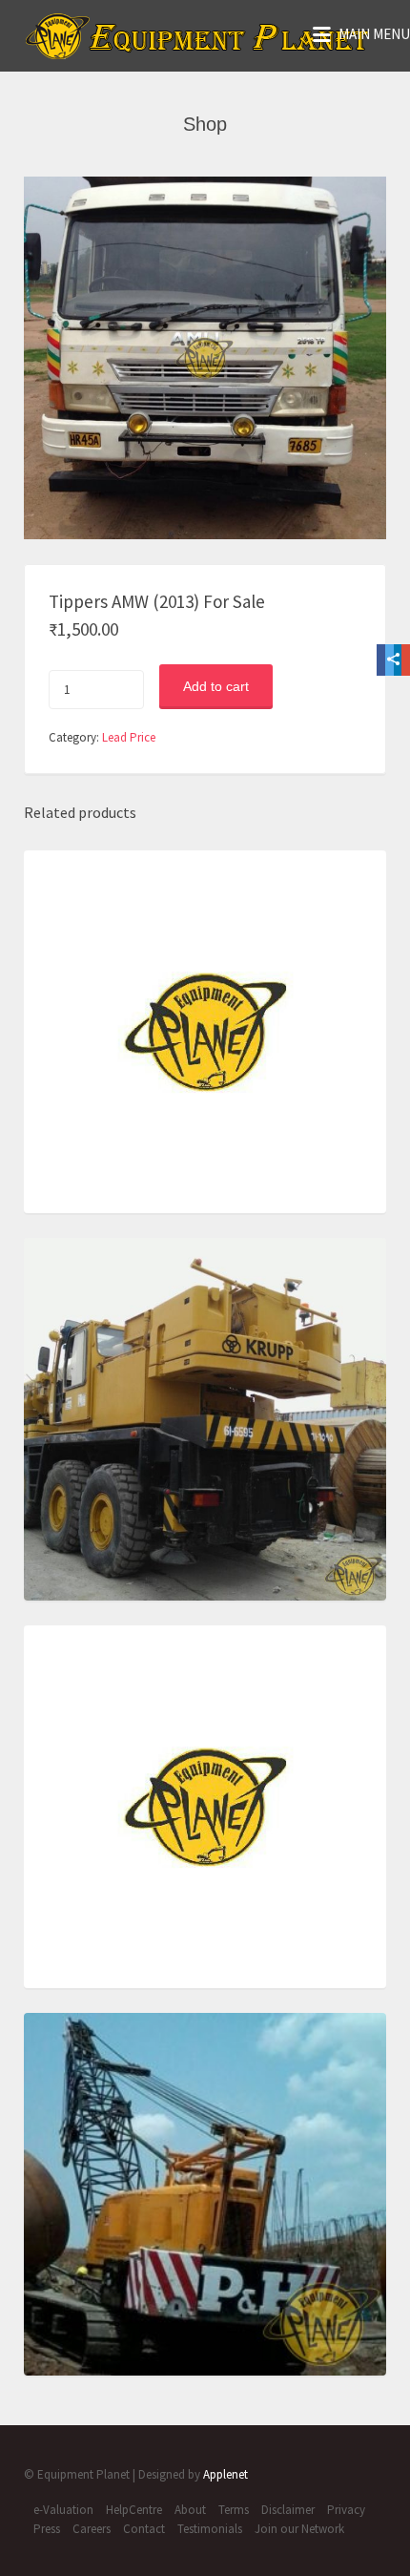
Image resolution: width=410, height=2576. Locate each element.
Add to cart (216, 686)
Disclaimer (288, 2510)
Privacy (346, 2510)
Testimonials (210, 2529)
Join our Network (299, 2529)
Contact (144, 2529)
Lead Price (129, 737)
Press (47, 2529)
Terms (234, 2510)
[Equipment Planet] (198, 36)
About (190, 2510)
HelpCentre (134, 2510)
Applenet (225, 2474)
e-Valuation (63, 2510)
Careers (92, 2529)
